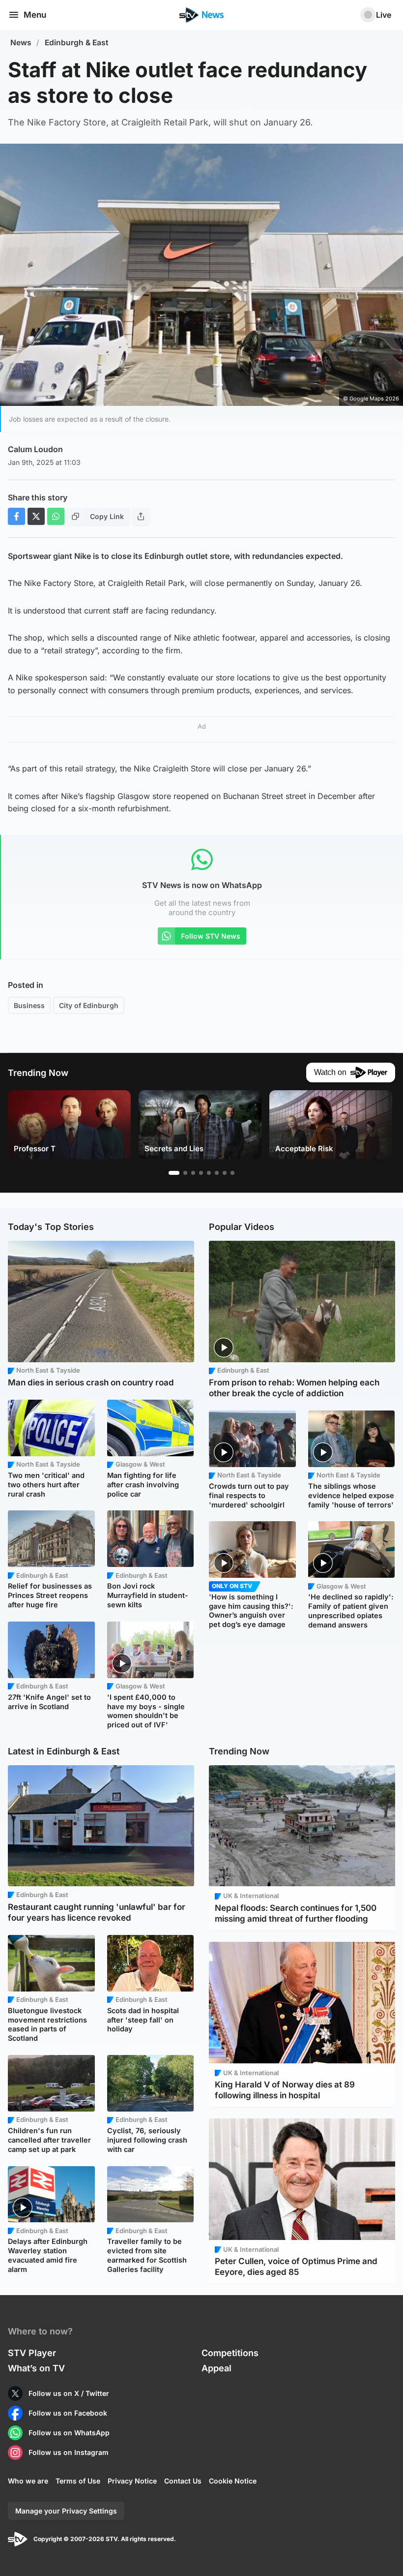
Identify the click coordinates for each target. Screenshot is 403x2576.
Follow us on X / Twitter (69, 2393)
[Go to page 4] (201, 1173)
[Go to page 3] (193, 1173)
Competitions (230, 2353)
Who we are (28, 2481)
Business (29, 1005)
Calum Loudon (35, 449)
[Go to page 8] (232, 1173)
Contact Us (183, 2481)
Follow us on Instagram (69, 2452)
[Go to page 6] (217, 1173)
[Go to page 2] (185, 1173)
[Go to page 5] (209, 1173)
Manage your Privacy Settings (66, 2511)
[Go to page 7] (225, 1173)
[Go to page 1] (174, 1173)
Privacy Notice (132, 2481)
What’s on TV (36, 2368)
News (21, 43)
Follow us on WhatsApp (69, 2433)
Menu (35, 15)
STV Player (32, 2353)
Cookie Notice (233, 2481)
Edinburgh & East (77, 43)
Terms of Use (78, 2481)
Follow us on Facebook (68, 2413)
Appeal (216, 2368)
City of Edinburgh (89, 1005)
